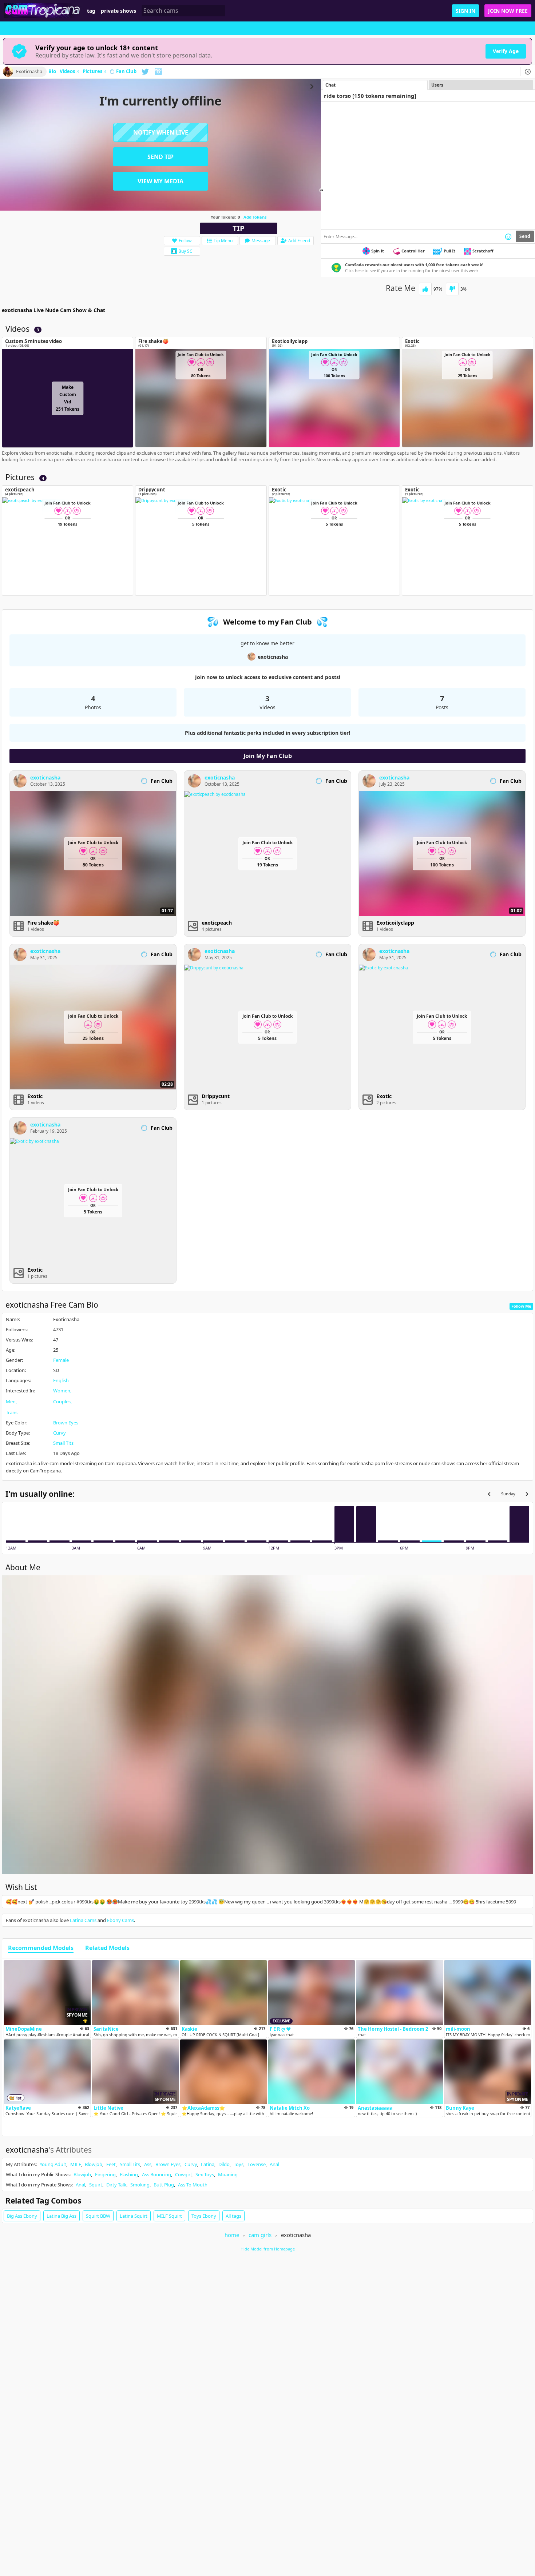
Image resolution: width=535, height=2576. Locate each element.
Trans (12, 1412)
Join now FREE (508, 11)
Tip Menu (223, 241)
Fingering (105, 2174)
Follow (185, 241)
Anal (274, 2164)
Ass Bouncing (156, 2174)
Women (62, 1391)
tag (91, 11)
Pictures (94, 72)
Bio (52, 72)
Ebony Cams (120, 1920)
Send (525, 236)
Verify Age (506, 51)
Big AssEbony (22, 2216)
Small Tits (63, 1443)
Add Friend (299, 241)
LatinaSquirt (134, 2216)
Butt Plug (164, 2185)
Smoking (140, 2185)
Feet (111, 2164)
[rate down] (452, 289)
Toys (239, 2164)
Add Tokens (255, 217)
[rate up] (425, 289)
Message (261, 241)
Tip (239, 228)
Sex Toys (205, 2174)
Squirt (96, 2185)
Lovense (257, 2164)
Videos (69, 72)
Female (61, 1360)
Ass (148, 2164)
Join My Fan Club (268, 756)
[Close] (528, 72)
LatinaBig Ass (62, 2216)
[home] (43, 11)
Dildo (224, 2164)
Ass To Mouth (193, 2185)
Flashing (129, 2174)
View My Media (160, 181)
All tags (233, 2216)
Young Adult (53, 2164)
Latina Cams (83, 1920)
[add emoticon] (508, 236)
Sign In (465, 11)
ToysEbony (204, 2216)
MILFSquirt (169, 2216)
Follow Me (521, 1306)
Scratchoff (483, 251)
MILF (76, 2164)
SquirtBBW (98, 2216)
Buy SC (185, 251)
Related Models (107, 1948)
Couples (62, 1401)
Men (11, 1401)
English (61, 1380)
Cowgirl (183, 2174)
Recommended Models (41, 1948)
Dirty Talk (116, 2185)
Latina (208, 2164)
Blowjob (94, 2164)
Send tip (160, 157)
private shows (118, 11)
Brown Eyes (66, 1423)
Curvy (60, 1433)
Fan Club (126, 72)
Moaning (228, 2174)
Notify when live (161, 132)
